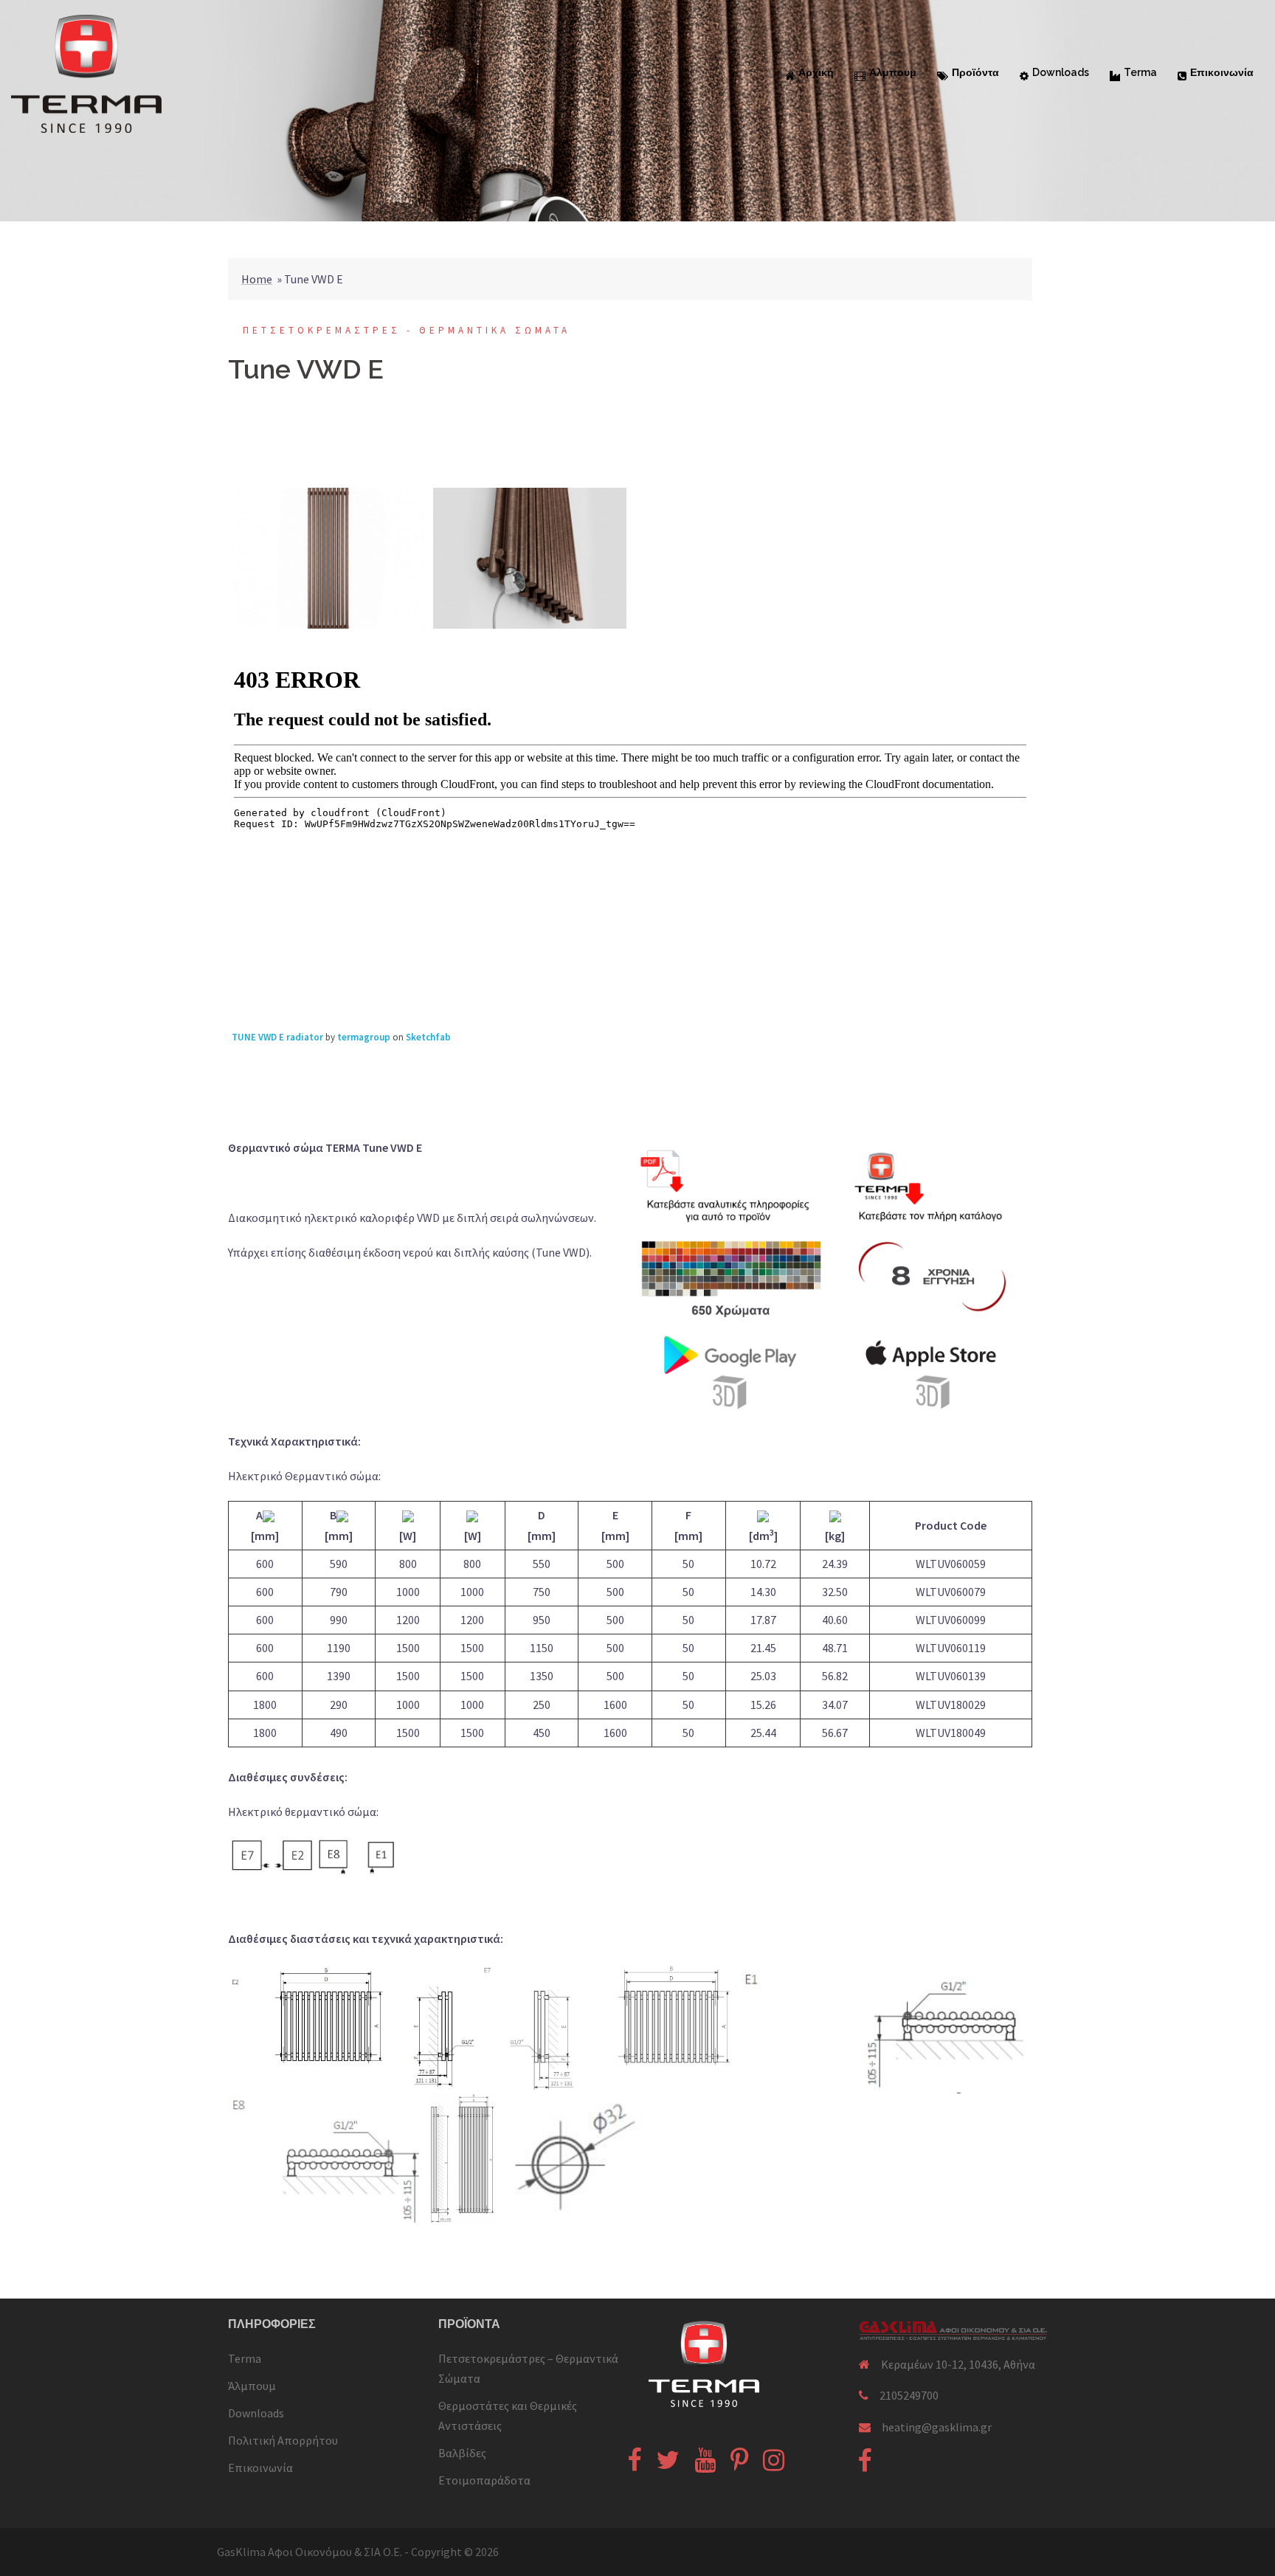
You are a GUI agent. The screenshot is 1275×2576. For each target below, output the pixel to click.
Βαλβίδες (462, 2453)
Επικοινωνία (1222, 72)
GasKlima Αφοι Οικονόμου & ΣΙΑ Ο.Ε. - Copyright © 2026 (358, 2552)
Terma (1140, 72)
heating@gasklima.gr (937, 2427)
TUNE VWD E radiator (277, 1037)
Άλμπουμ (893, 72)
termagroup (364, 1037)
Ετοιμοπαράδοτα (484, 2480)
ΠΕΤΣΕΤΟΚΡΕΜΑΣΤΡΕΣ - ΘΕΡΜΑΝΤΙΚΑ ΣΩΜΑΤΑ (407, 330)
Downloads (1061, 72)
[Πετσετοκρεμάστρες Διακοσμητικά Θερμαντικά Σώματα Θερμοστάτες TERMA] (86, 72)
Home (257, 279)
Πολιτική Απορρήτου (283, 2440)
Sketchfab (428, 1037)
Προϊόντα (975, 72)
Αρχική (816, 72)
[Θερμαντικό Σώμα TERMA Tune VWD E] (329, 558)
